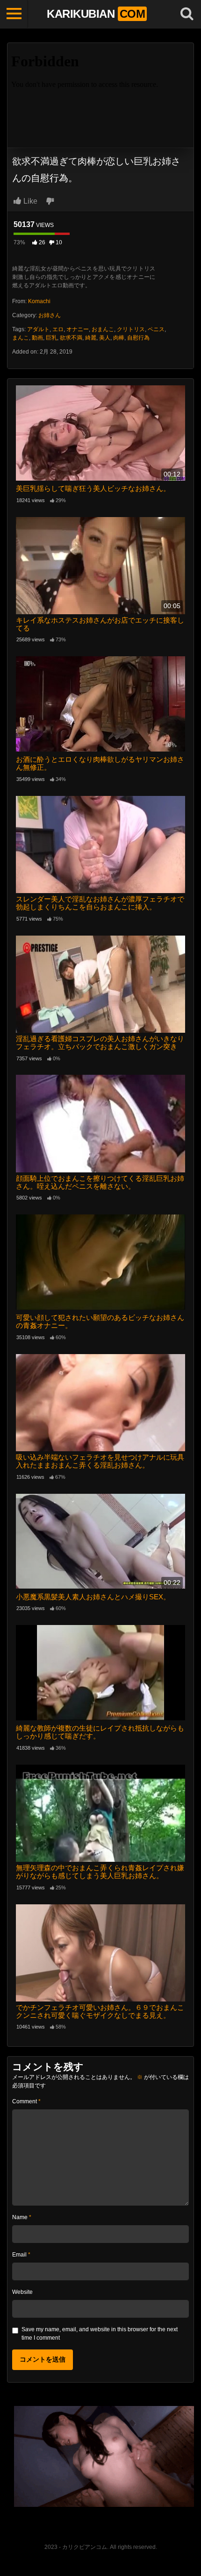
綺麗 (91, 338)
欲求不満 (71, 338)
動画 (37, 338)
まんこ (21, 338)
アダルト (38, 329)
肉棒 (119, 338)
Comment (26, 2101)
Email (21, 2255)
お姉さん (50, 315)
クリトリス (131, 329)
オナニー (78, 329)
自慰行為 (138, 338)
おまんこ (103, 329)
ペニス (156, 329)
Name (22, 2217)
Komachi (39, 301)
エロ (58, 329)
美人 (105, 338)
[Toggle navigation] (14, 14)
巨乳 (51, 338)
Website (22, 2292)
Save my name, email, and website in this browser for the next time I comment (100, 2334)
